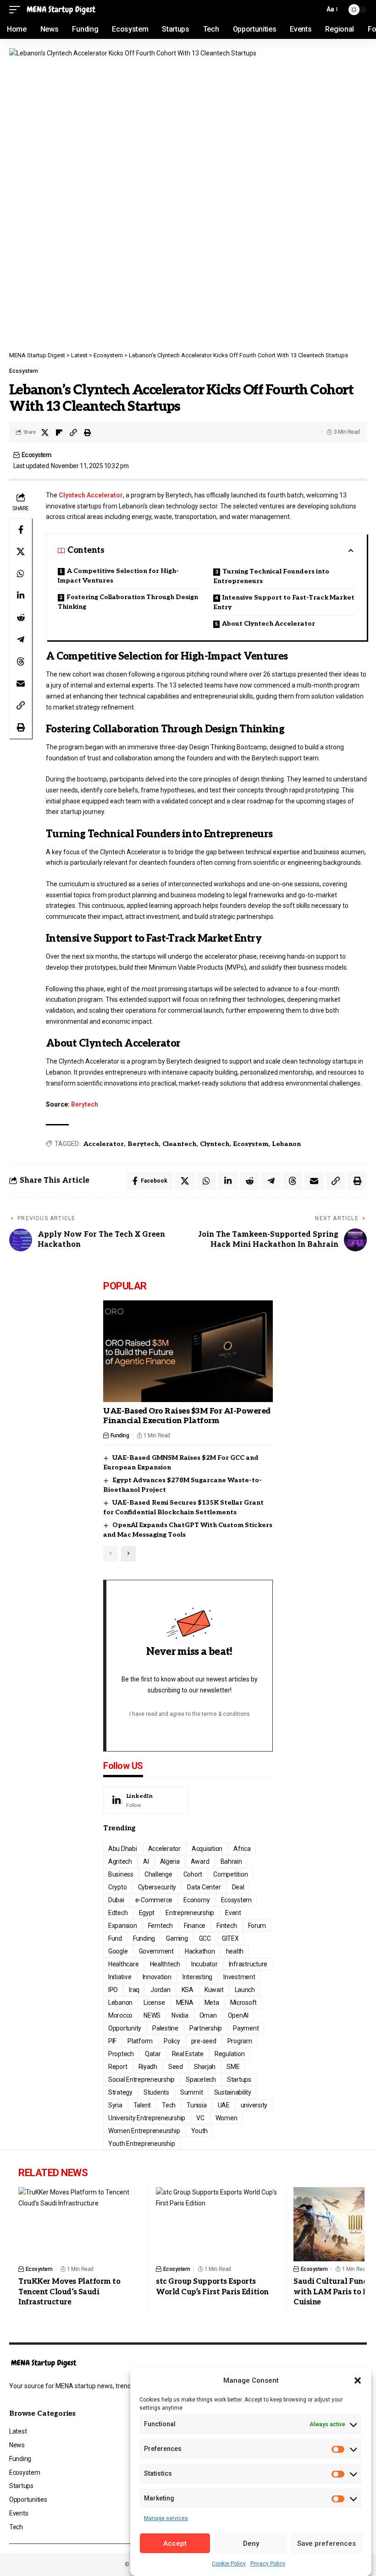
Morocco (120, 2015)
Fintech (227, 1926)
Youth (200, 2131)
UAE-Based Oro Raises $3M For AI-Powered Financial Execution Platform (187, 1416)
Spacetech (201, 2079)
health (235, 1951)
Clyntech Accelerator (91, 495)
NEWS (152, 2015)
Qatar (153, 2054)
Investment (239, 1977)
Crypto (118, 1887)
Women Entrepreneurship (144, 2131)
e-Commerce (154, 1900)
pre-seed (204, 2041)
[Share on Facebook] (21, 529)
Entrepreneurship (190, 1913)
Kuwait (214, 1990)
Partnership (206, 2028)
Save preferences (326, 2543)
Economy (196, 1900)
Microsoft (244, 2003)
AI (146, 1861)
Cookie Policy (229, 2564)
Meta (212, 2003)
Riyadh (148, 2067)
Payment (246, 2028)
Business (121, 1874)
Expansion (123, 1926)
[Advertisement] (188, 282)
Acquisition (207, 1849)
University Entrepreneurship (147, 2118)
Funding (120, 1435)
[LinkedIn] (146, 1801)
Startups (239, 2079)
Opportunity (125, 2028)
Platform (140, 2041)
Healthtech (165, 1964)
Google (118, 1951)
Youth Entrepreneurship (142, 2144)
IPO (113, 1990)
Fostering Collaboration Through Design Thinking (128, 602)
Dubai (116, 1900)
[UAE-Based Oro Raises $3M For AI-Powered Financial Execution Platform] (188, 1351)
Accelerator (104, 1144)
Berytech (85, 1104)
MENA (185, 2003)
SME (233, 2067)
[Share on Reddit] (21, 617)
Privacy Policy (268, 2564)
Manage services (166, 2518)
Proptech (121, 2054)
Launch (245, 1990)
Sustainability (233, 2092)
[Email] (21, 683)
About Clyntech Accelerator (268, 624)
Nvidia (180, 2015)
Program (240, 2041)
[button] (358, 2380)
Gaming (177, 1938)
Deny (251, 2543)
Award (200, 1861)
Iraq (134, 1990)
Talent (142, 2105)
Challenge (158, 1874)
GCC (205, 1938)
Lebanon (286, 1144)
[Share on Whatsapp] (21, 573)
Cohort (193, 1874)
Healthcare (124, 1964)
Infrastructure (248, 1964)
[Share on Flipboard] (59, 432)
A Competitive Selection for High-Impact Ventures (118, 576)
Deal (238, 1887)
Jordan (160, 1990)
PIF (112, 2041)
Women (227, 2118)
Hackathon (200, 1951)
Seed (176, 2067)
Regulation (230, 2054)
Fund (115, 1938)
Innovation (157, 1977)
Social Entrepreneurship (141, 2079)
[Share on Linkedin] (21, 595)
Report (118, 2067)
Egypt (147, 1913)
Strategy (120, 2092)
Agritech (120, 1861)
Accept (175, 2543)
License (154, 2003)
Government (157, 1951)
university (254, 2105)
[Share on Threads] (21, 661)
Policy (172, 2041)
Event (233, 1913)
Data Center (204, 1887)
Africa (242, 1849)
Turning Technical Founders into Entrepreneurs (271, 576)
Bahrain (231, 1861)
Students (156, 2092)
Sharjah (205, 2067)
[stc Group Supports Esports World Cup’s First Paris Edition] (218, 2224)
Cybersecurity (157, 1887)
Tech (169, 2105)
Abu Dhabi (123, 1849)
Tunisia (196, 2105)
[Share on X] (45, 432)
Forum (257, 1926)
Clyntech (215, 1144)
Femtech (160, 1926)
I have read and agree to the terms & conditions (190, 1714)
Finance (195, 1926)
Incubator (205, 1964)
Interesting (197, 1977)
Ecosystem (24, 371)
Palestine (165, 2028)
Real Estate (188, 2054)
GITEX (230, 1938)
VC (200, 2118)
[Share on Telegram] (21, 639)
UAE (224, 2105)
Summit (192, 2092)
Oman (208, 2015)
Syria (115, 2105)
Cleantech (179, 1144)
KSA (188, 1990)
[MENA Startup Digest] (61, 10)
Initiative (120, 1977)
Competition (230, 1874)
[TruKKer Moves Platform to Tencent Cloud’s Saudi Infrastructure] (80, 2224)
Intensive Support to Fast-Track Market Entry (284, 602)
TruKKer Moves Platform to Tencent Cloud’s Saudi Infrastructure (69, 2292)
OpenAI (238, 2015)
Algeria (170, 1861)
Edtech (118, 1913)
